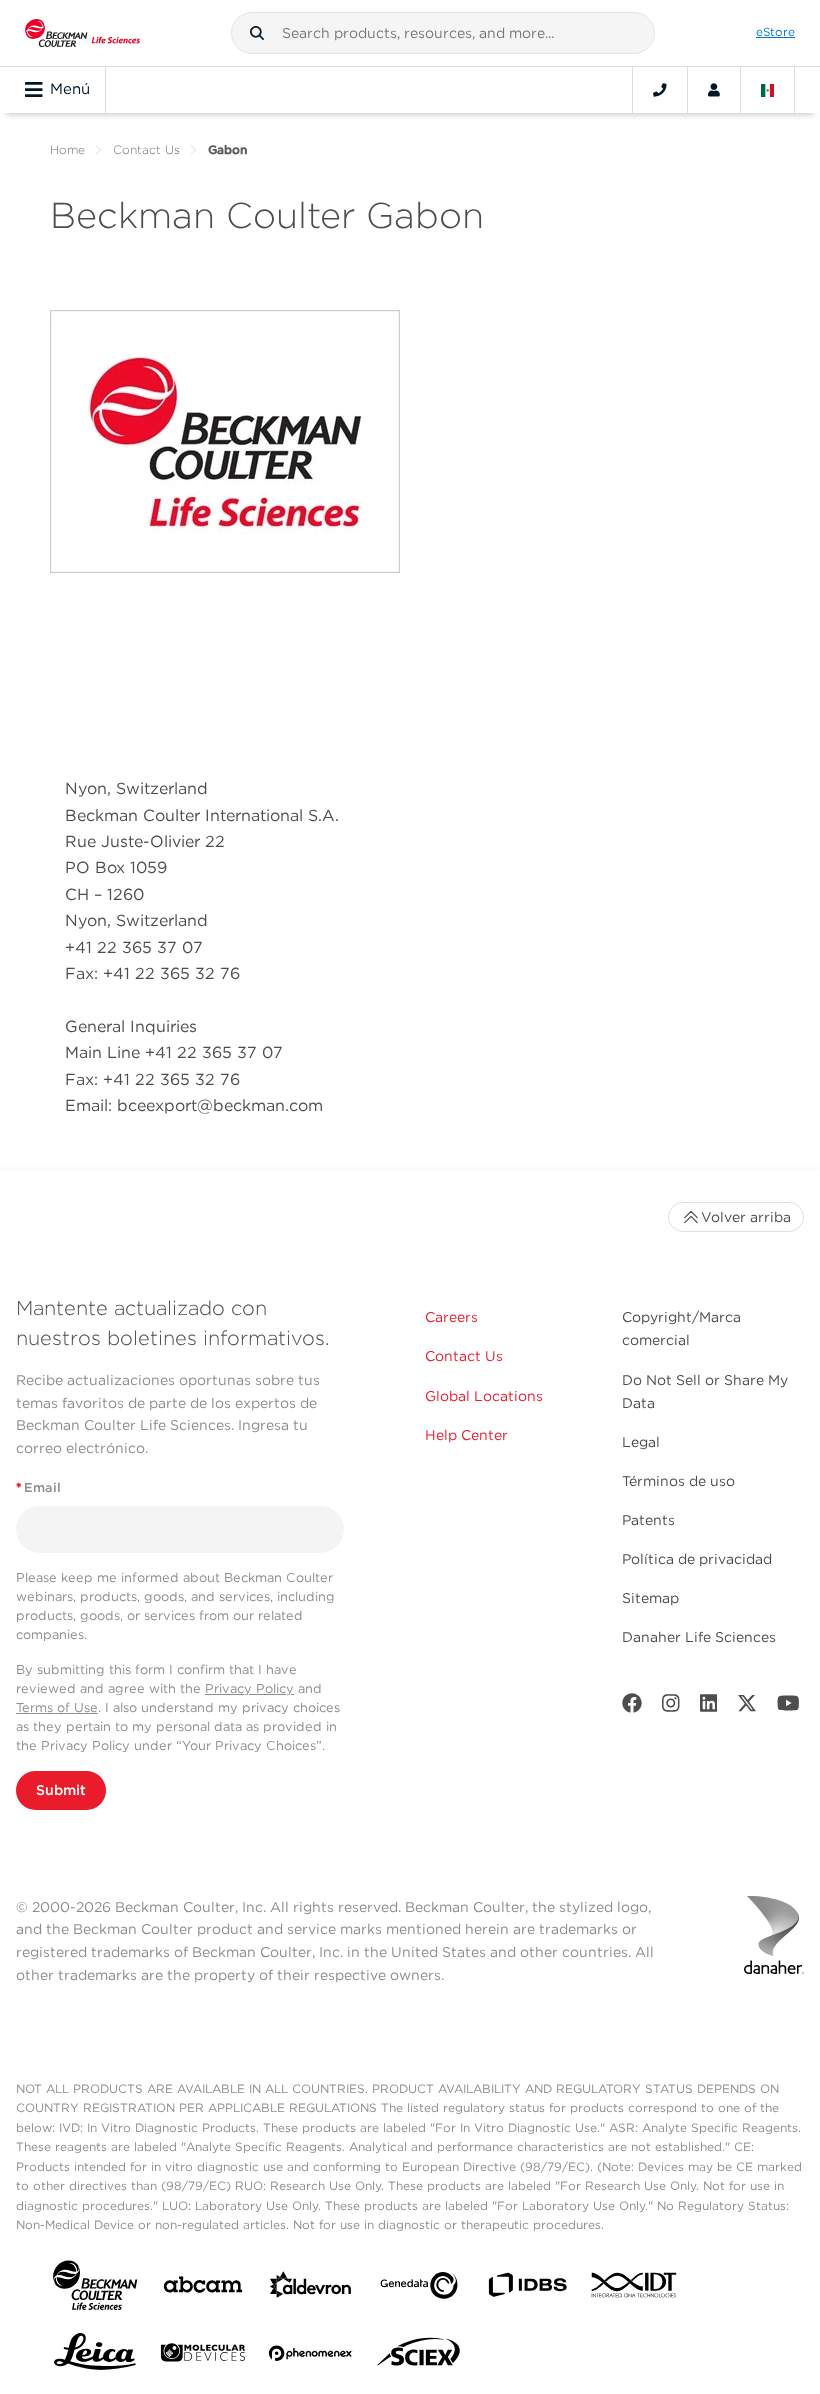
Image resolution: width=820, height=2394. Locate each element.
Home (67, 149)
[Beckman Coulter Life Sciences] (82, 33)
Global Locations (484, 1396)
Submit (61, 1790)
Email (38, 1487)
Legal (641, 1442)
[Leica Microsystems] (95, 2357)
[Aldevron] (311, 2289)
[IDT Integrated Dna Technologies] (635, 2289)
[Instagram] (671, 1707)
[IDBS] (527, 2289)
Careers (451, 1317)
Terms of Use (57, 1707)
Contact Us (146, 149)
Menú (70, 89)
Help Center (466, 1435)
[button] (257, 33)
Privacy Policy (249, 1688)
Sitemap (650, 1598)
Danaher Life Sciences (699, 1637)
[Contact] (660, 90)
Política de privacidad (697, 1559)
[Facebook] (632, 1707)
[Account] (714, 90)
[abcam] (203, 2288)
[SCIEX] (419, 2357)
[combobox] (443, 33)
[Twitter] (747, 1707)
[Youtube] (788, 1707)
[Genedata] (419, 2289)
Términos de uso (678, 1481)
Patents (648, 1520)
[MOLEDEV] (203, 2356)
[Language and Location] (768, 90)
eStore (775, 32)
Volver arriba (746, 1217)
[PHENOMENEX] (311, 2357)
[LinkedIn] (709, 1707)
